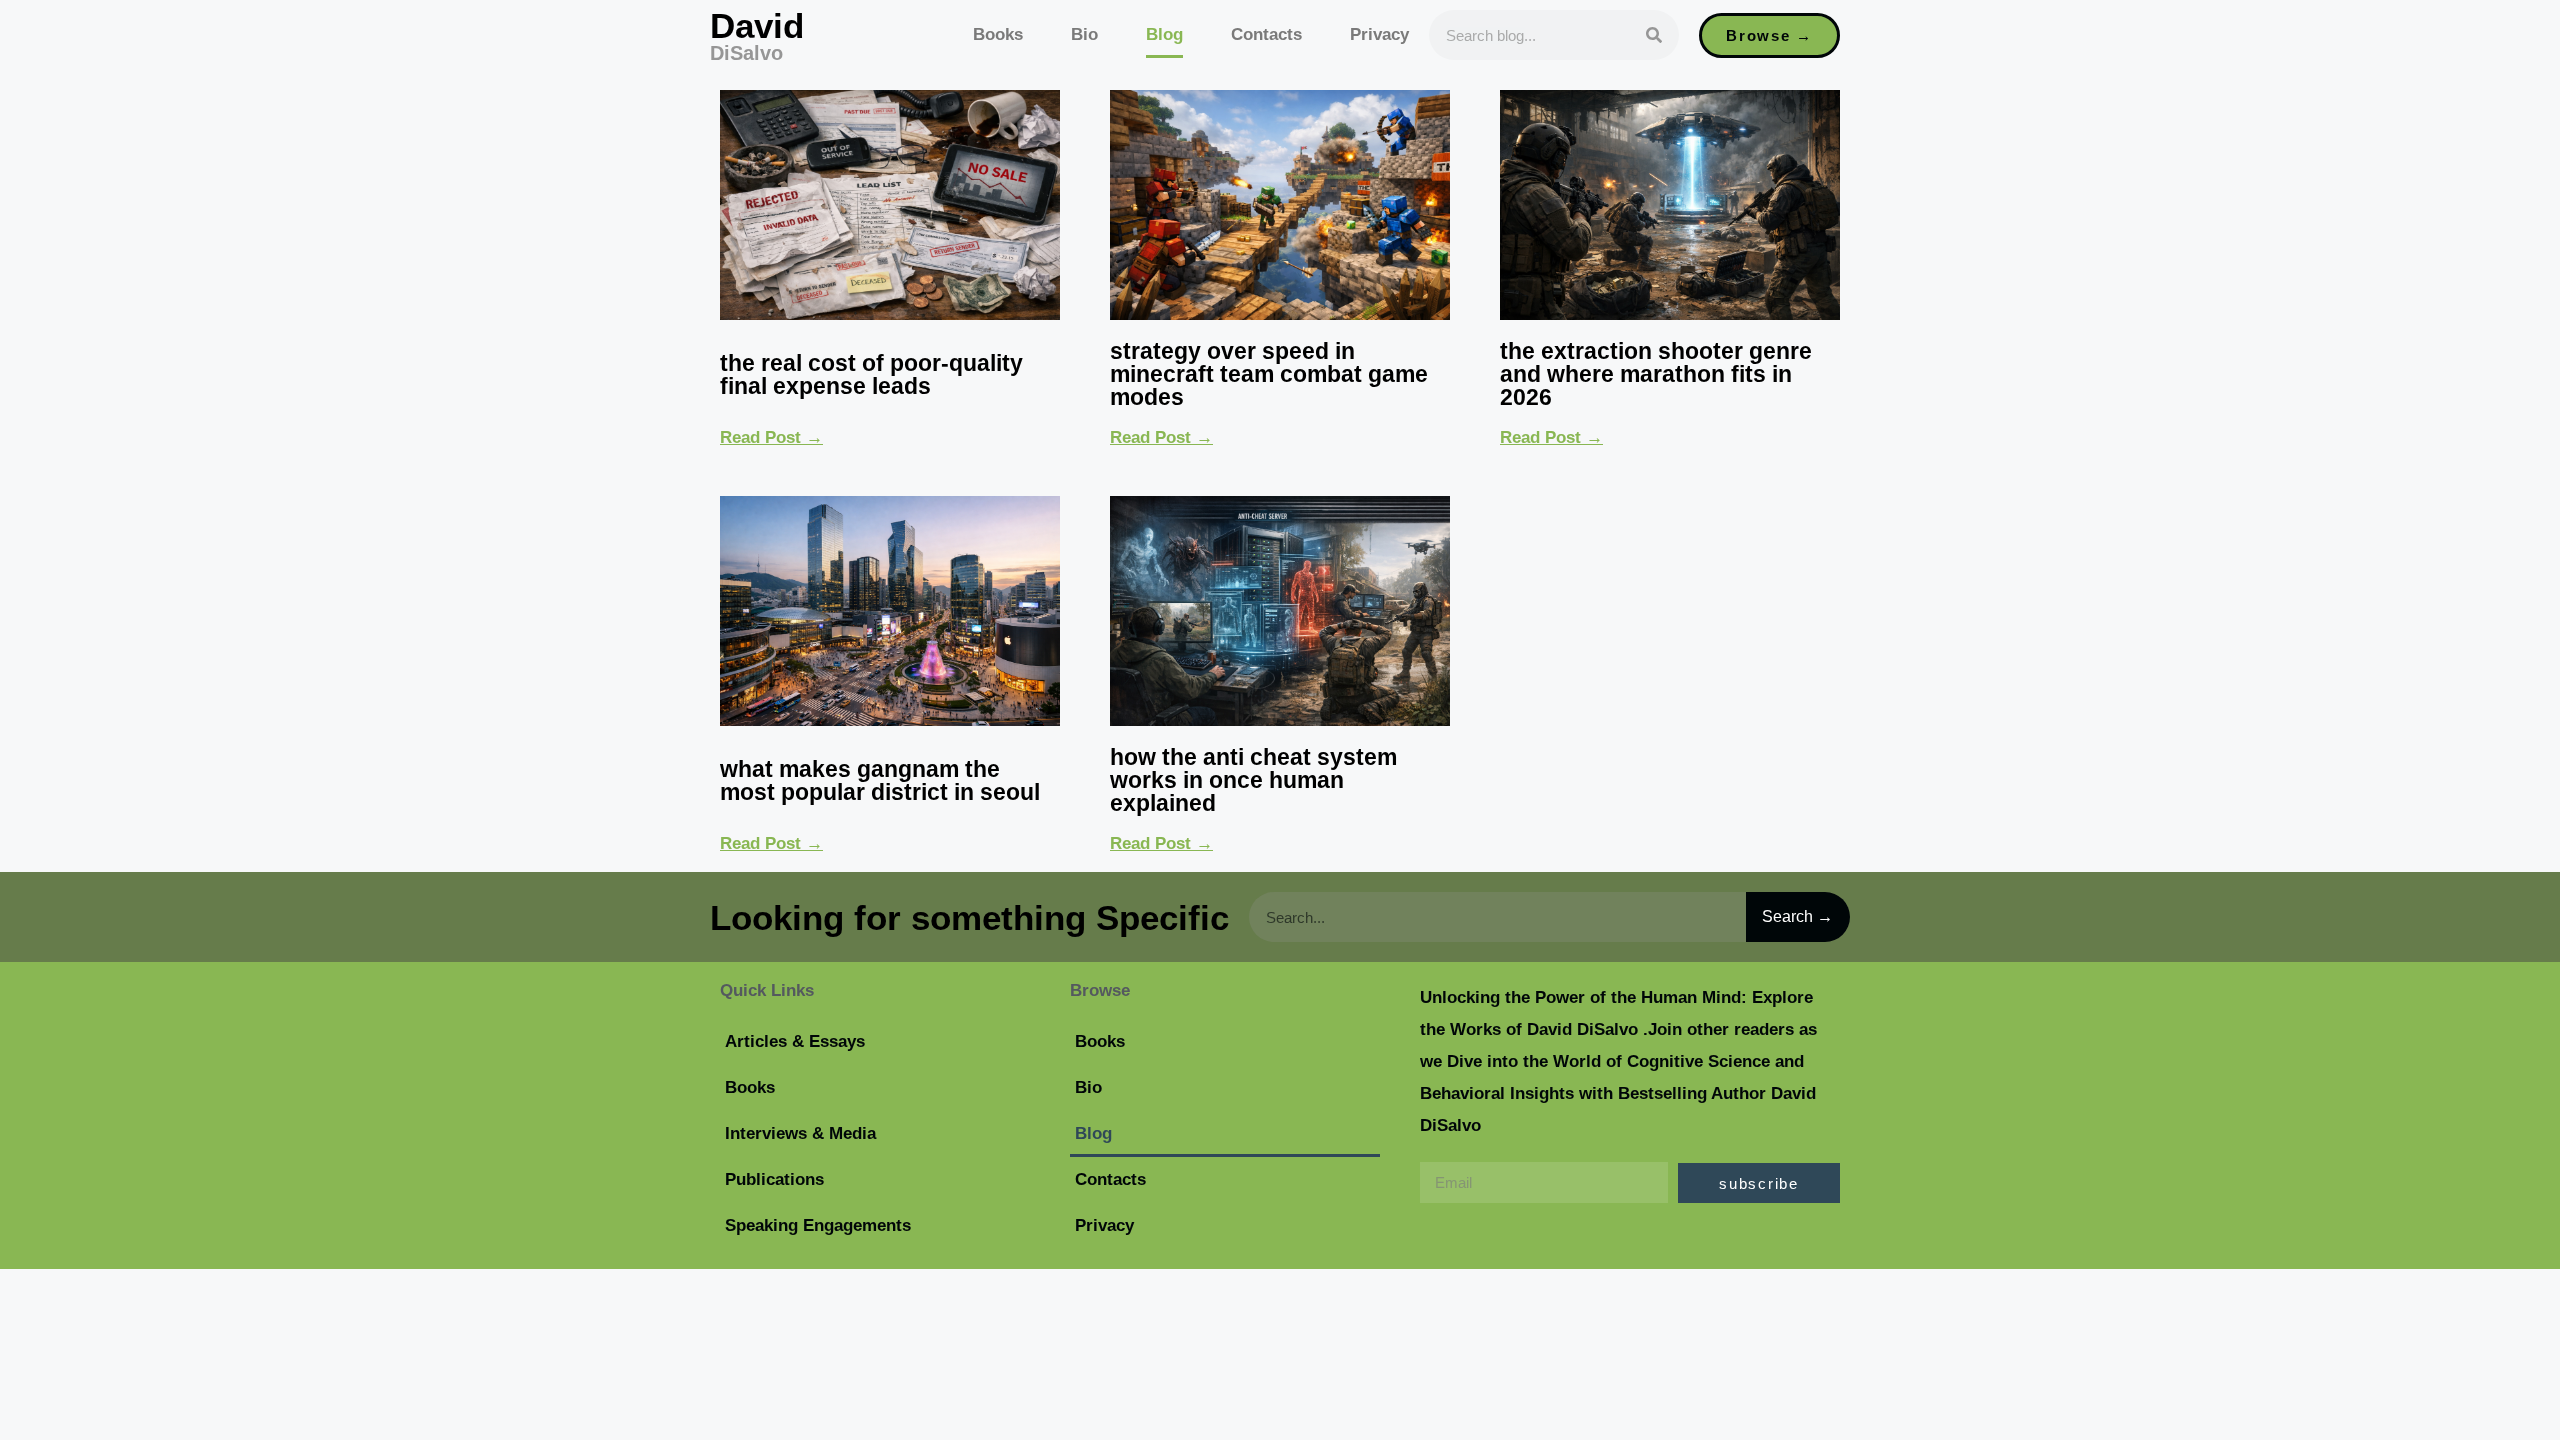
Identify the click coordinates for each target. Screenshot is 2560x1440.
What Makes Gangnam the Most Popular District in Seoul (880, 780)
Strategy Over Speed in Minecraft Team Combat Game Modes (1269, 374)
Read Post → (771, 437)
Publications (774, 1179)
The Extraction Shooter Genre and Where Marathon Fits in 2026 (1656, 374)
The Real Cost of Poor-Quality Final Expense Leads (871, 374)
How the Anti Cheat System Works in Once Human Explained (1253, 780)
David (757, 25)
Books (998, 34)
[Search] (1654, 35)
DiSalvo (746, 53)
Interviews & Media (800, 1133)
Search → (1797, 916)
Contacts (1266, 34)
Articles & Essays (795, 1041)
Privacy (1379, 34)
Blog (1164, 34)
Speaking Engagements (818, 1225)
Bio (1084, 34)
